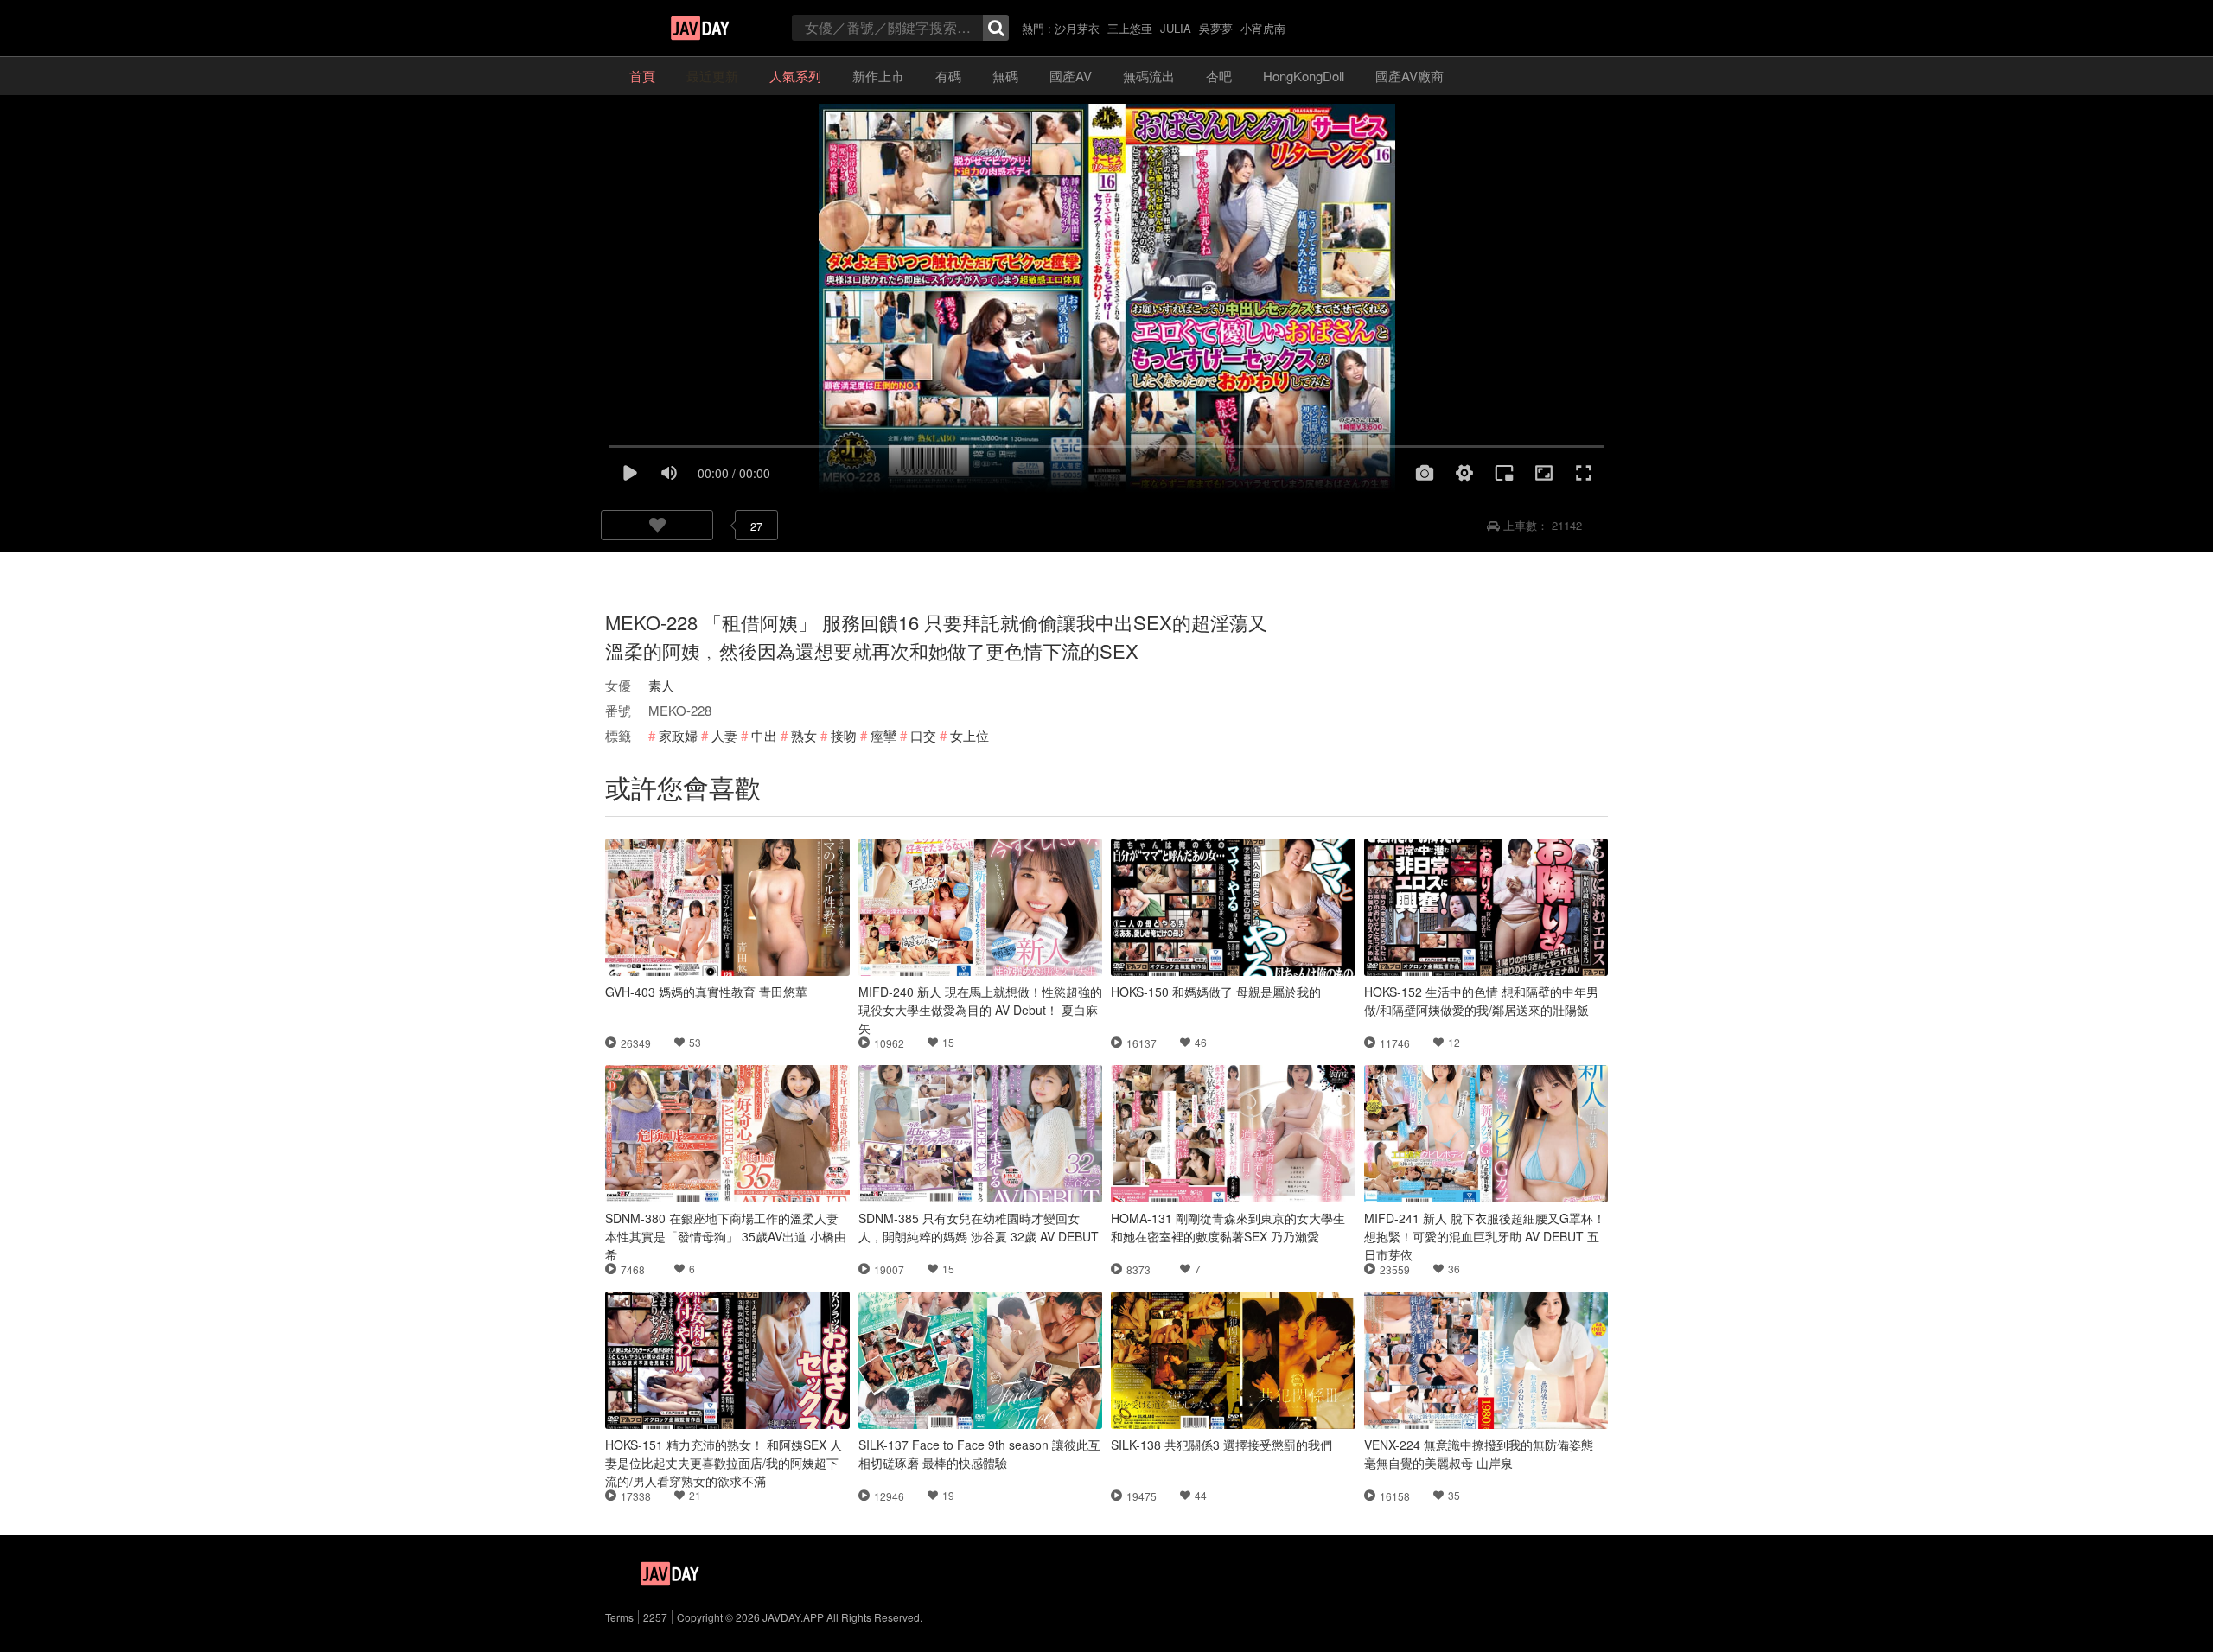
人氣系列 (795, 76)
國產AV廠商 (1409, 76)
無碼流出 (1149, 76)
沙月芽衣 (1077, 28)
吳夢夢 (1216, 28)
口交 (923, 735)
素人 (661, 685)
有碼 (948, 76)
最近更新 (712, 76)
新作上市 (878, 76)
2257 (655, 1617)
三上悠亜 (1130, 28)
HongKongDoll (1304, 76)
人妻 (724, 735)
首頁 (642, 76)
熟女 (804, 735)
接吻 (844, 735)
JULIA (1176, 28)
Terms (619, 1617)
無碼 (1005, 76)
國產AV (1071, 76)
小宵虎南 (1263, 28)
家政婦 (678, 735)
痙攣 (883, 735)
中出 (764, 735)
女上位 (969, 735)
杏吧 (1219, 76)
